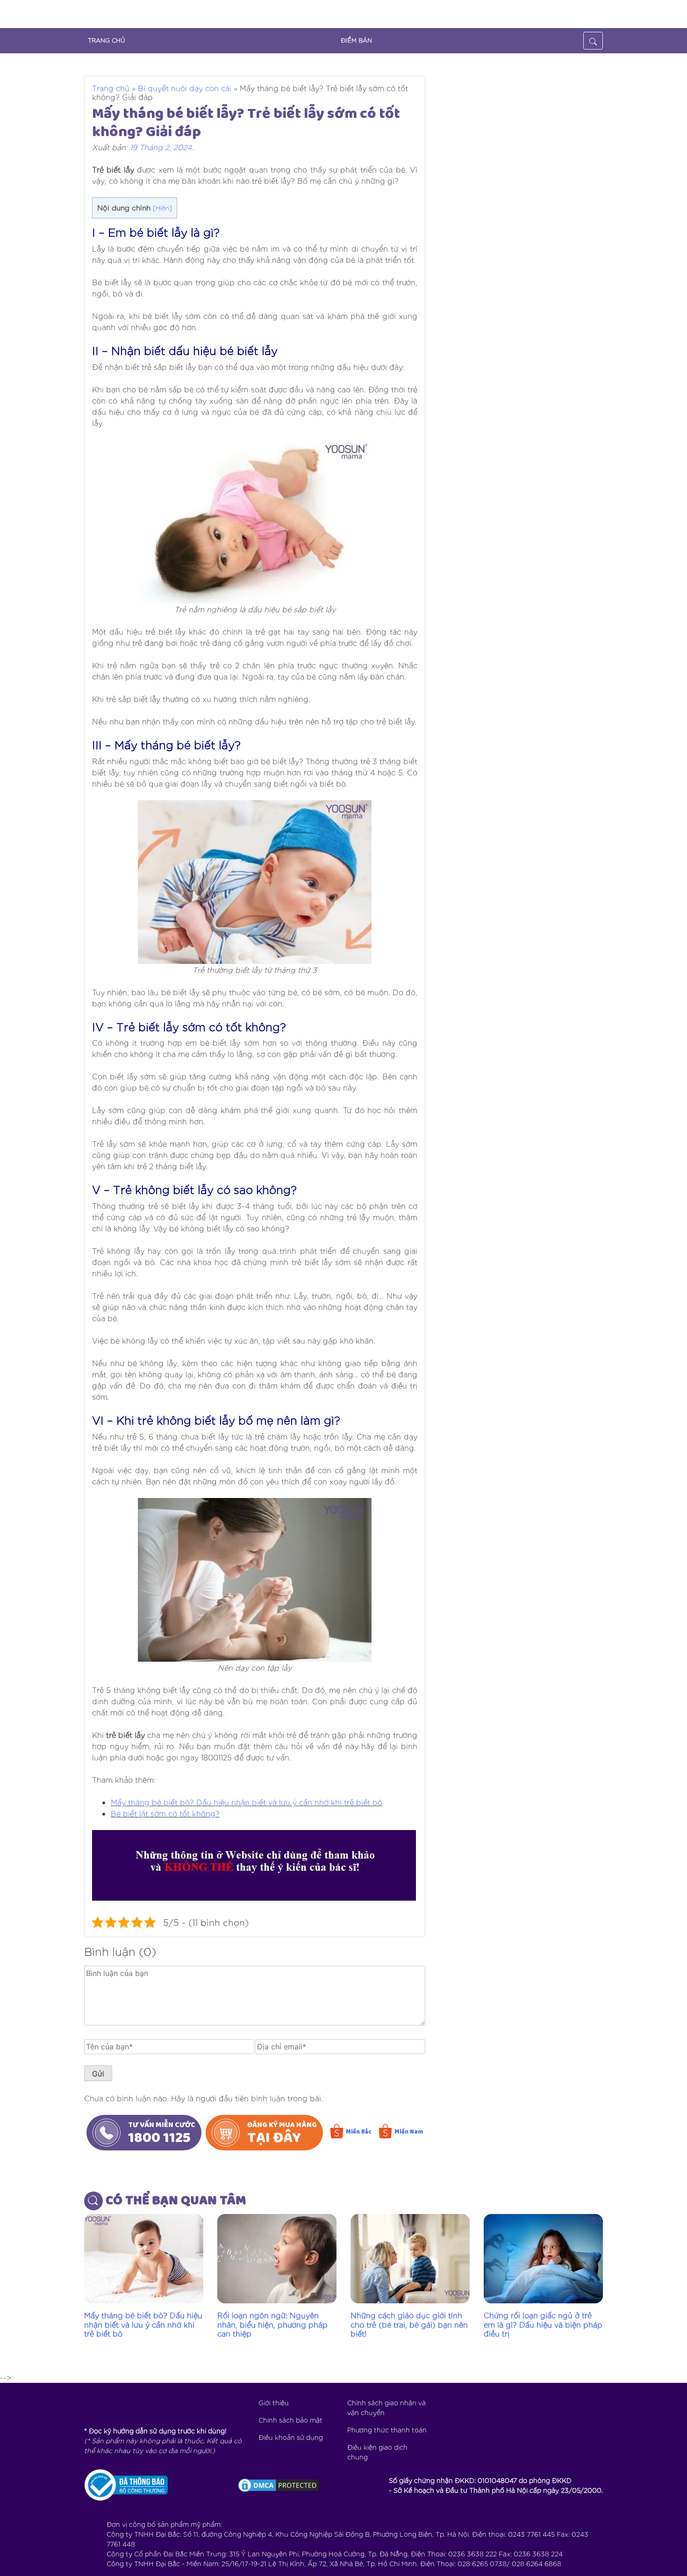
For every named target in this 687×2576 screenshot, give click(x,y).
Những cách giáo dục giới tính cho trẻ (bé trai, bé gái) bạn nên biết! (409, 2324)
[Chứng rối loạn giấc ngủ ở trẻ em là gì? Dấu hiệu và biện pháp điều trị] (543, 2259)
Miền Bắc (359, 2132)
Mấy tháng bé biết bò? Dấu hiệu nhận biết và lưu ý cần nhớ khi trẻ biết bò (247, 1802)
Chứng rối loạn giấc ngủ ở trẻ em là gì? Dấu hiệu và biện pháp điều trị (543, 2324)
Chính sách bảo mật (290, 2420)
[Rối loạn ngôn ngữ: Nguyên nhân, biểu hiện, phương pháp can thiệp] (277, 2259)
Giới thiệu (274, 2402)
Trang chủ (111, 88)
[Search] (593, 41)
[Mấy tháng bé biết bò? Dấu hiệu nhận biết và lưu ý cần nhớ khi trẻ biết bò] (144, 2259)
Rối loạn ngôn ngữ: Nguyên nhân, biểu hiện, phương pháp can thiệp (272, 2324)
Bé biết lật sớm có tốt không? (165, 1813)
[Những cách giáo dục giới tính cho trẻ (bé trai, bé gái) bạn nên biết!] (410, 2259)
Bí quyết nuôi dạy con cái (185, 88)
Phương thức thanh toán (387, 2430)
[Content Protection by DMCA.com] (279, 2485)
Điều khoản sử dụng (291, 2437)
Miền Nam (409, 2132)
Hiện (162, 208)
